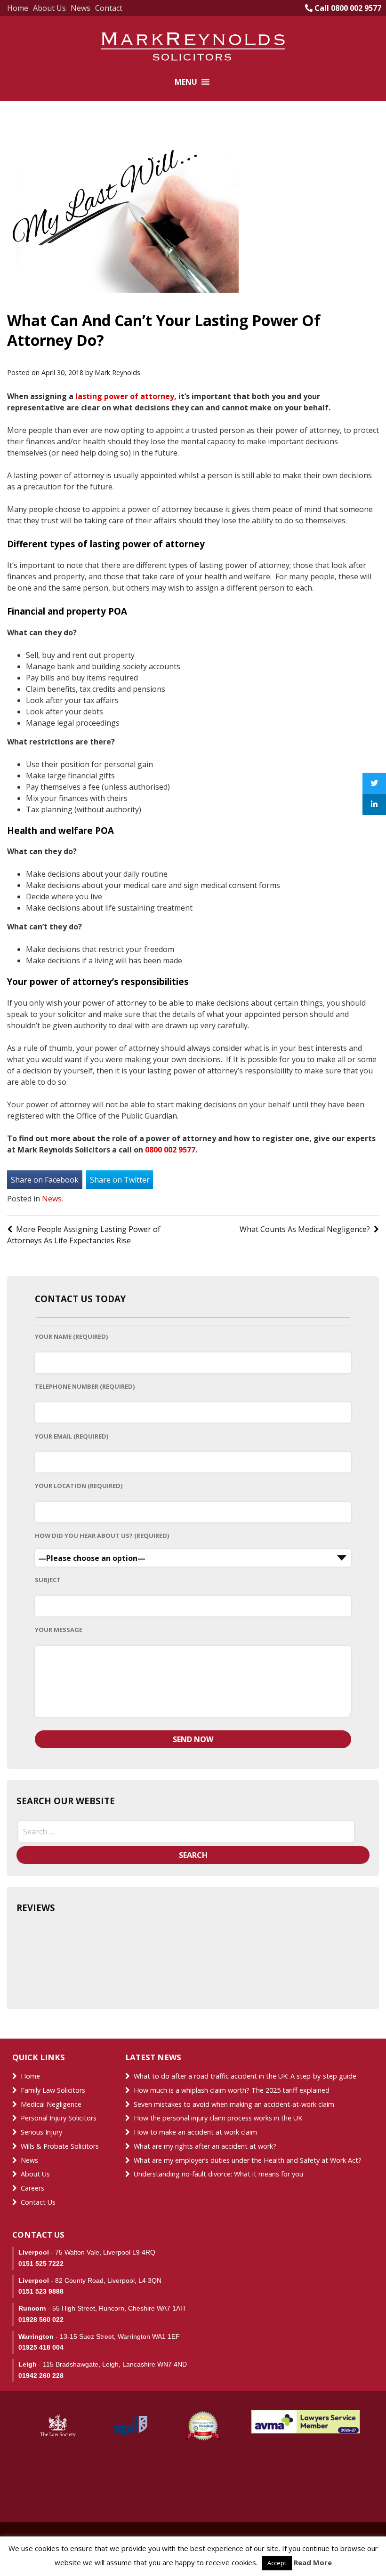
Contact (109, 8)
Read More (313, 2562)
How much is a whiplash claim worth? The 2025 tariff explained (232, 2090)
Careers (32, 2188)
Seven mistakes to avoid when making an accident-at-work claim (234, 2104)
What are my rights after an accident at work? (205, 2146)
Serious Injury (41, 2132)
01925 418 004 (41, 2347)
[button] (186, 82)
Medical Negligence (51, 2104)
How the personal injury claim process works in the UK (219, 2118)
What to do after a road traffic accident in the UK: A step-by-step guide (245, 2076)
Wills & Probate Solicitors (60, 2146)
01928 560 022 (41, 2320)
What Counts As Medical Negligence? (305, 1229)
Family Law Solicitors (53, 2090)
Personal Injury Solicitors (59, 2118)
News (80, 8)
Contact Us (38, 2202)
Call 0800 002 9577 (347, 8)
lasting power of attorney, (126, 396)
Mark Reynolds (117, 372)
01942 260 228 (41, 2376)
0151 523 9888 (41, 2291)
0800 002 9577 (170, 1150)
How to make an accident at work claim (195, 2132)
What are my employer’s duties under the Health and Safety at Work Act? (248, 2160)
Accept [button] (277, 2563)
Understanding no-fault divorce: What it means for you (218, 2174)
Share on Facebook (45, 1180)
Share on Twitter (120, 1180)
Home (18, 8)
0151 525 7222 (41, 2264)
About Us (49, 8)
